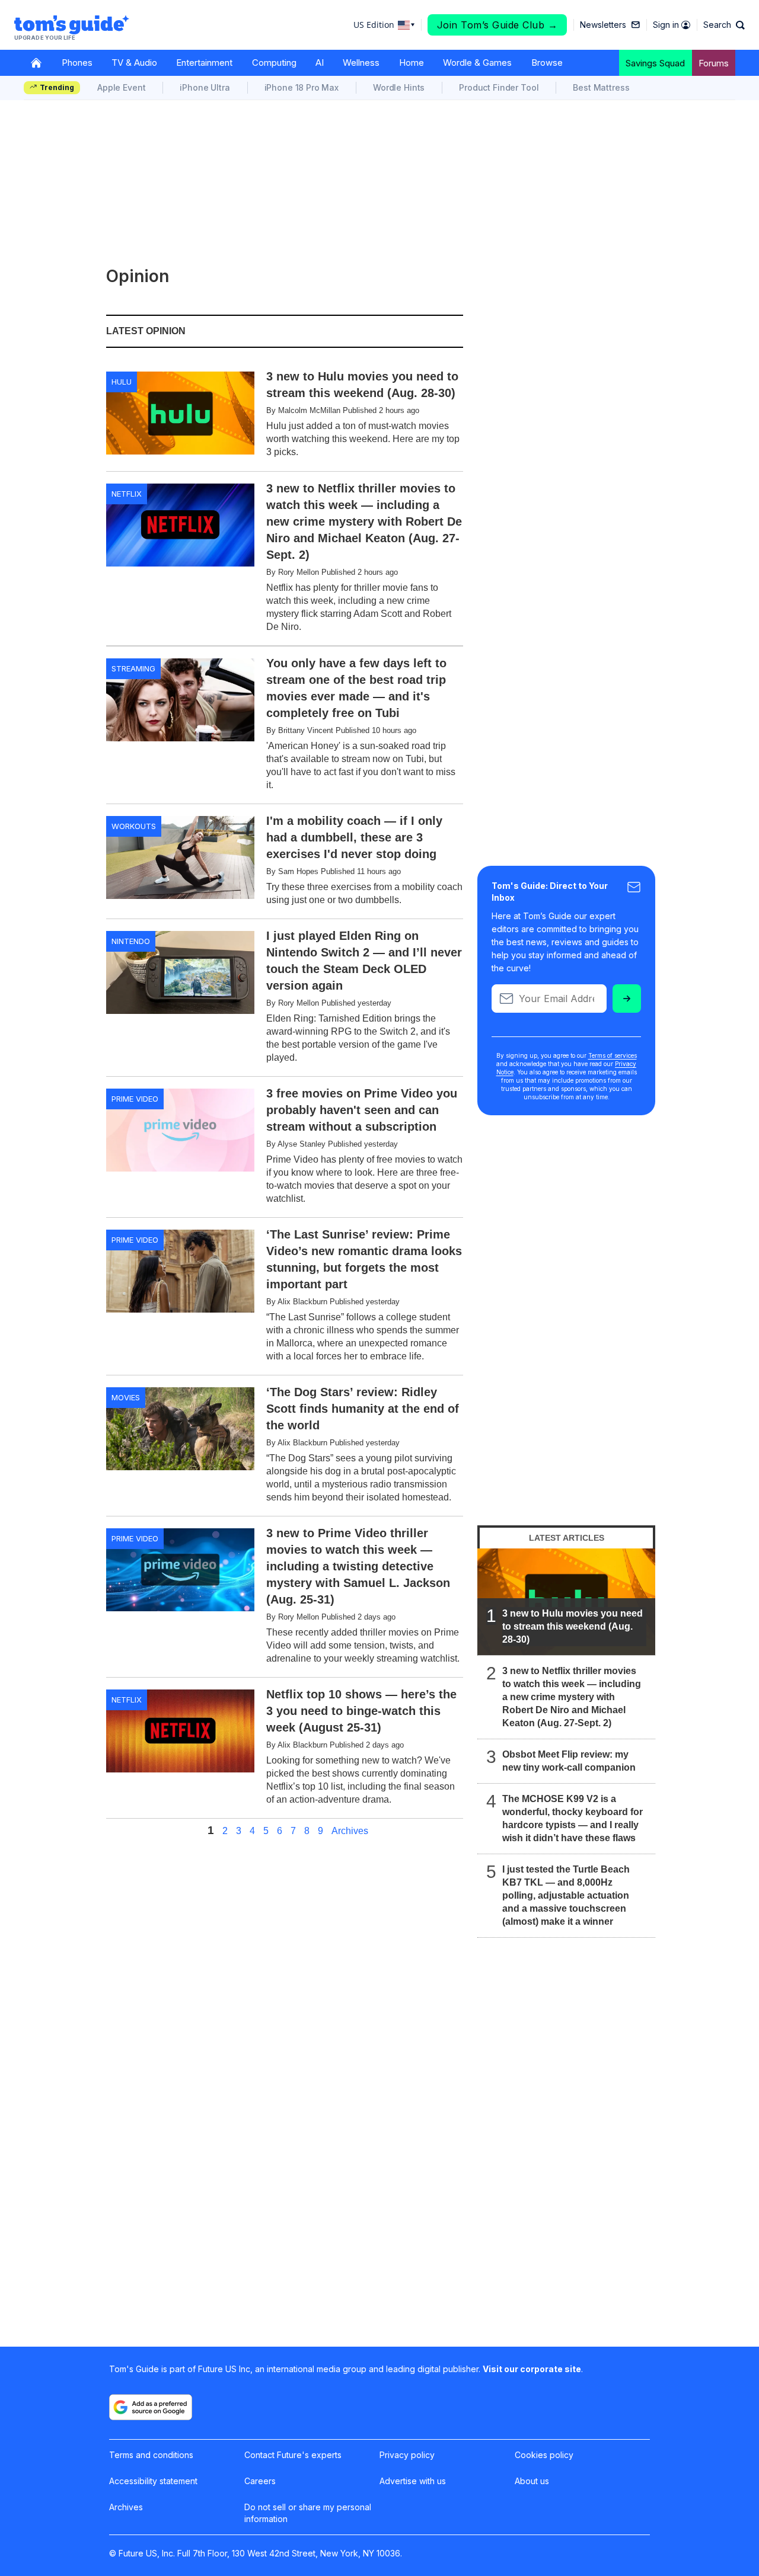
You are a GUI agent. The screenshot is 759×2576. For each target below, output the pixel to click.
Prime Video (135, 1099)
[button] (724, 25)
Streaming (133, 668)
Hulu (122, 382)
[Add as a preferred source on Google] (151, 2407)
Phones (77, 63)
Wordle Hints (399, 87)
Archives (350, 1831)
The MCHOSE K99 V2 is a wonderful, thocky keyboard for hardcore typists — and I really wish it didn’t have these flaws (573, 1818)
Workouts (134, 826)
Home (412, 63)
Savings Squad (655, 63)
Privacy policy (407, 2455)
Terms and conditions (151, 2455)
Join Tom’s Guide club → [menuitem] (498, 25)
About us (532, 2481)
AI (320, 63)
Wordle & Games (477, 63)
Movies (126, 1397)
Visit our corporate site (532, 2369)
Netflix (127, 494)
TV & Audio (134, 63)
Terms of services (613, 1055)
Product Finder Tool (499, 87)
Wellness (361, 63)
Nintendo (131, 941)
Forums (714, 63)
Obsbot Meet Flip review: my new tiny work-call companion (569, 1761)
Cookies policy (544, 2455)
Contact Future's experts (293, 2455)
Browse (547, 63)
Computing (274, 63)
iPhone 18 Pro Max (302, 87)
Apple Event (121, 87)
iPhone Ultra (205, 87)
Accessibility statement (153, 2481)
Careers (260, 2481)
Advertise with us (413, 2481)
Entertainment (204, 63)
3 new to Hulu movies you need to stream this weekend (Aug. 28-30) (573, 1626)
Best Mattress (601, 87)
